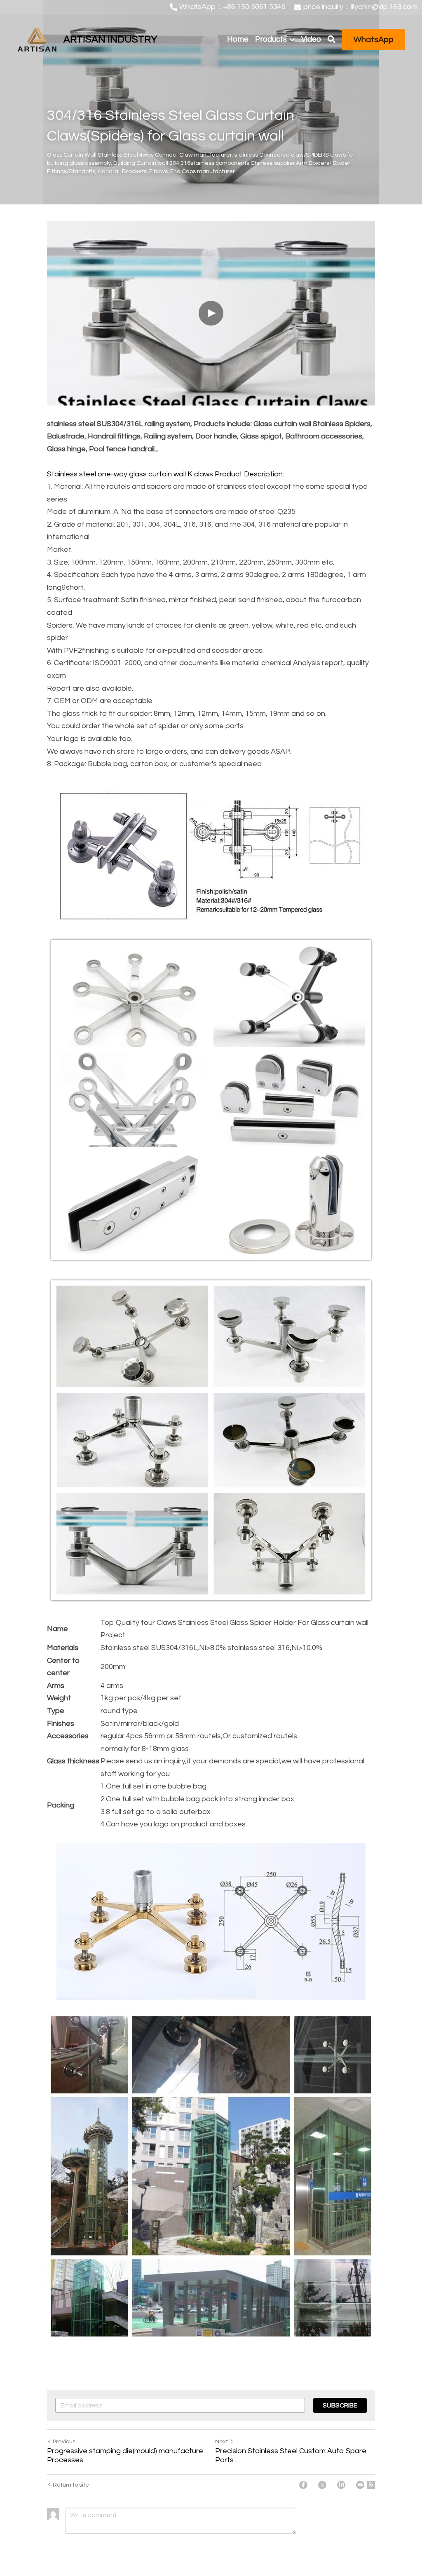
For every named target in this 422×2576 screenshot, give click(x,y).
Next (222, 2442)
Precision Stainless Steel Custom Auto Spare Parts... (291, 2456)
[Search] (332, 40)
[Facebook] (303, 2485)
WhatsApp (374, 40)
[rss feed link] (371, 2485)
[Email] (360, 2485)
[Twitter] (322, 2485)
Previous (64, 2442)
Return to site (71, 2485)
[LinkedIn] (341, 2485)
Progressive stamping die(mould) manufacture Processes (125, 2456)
